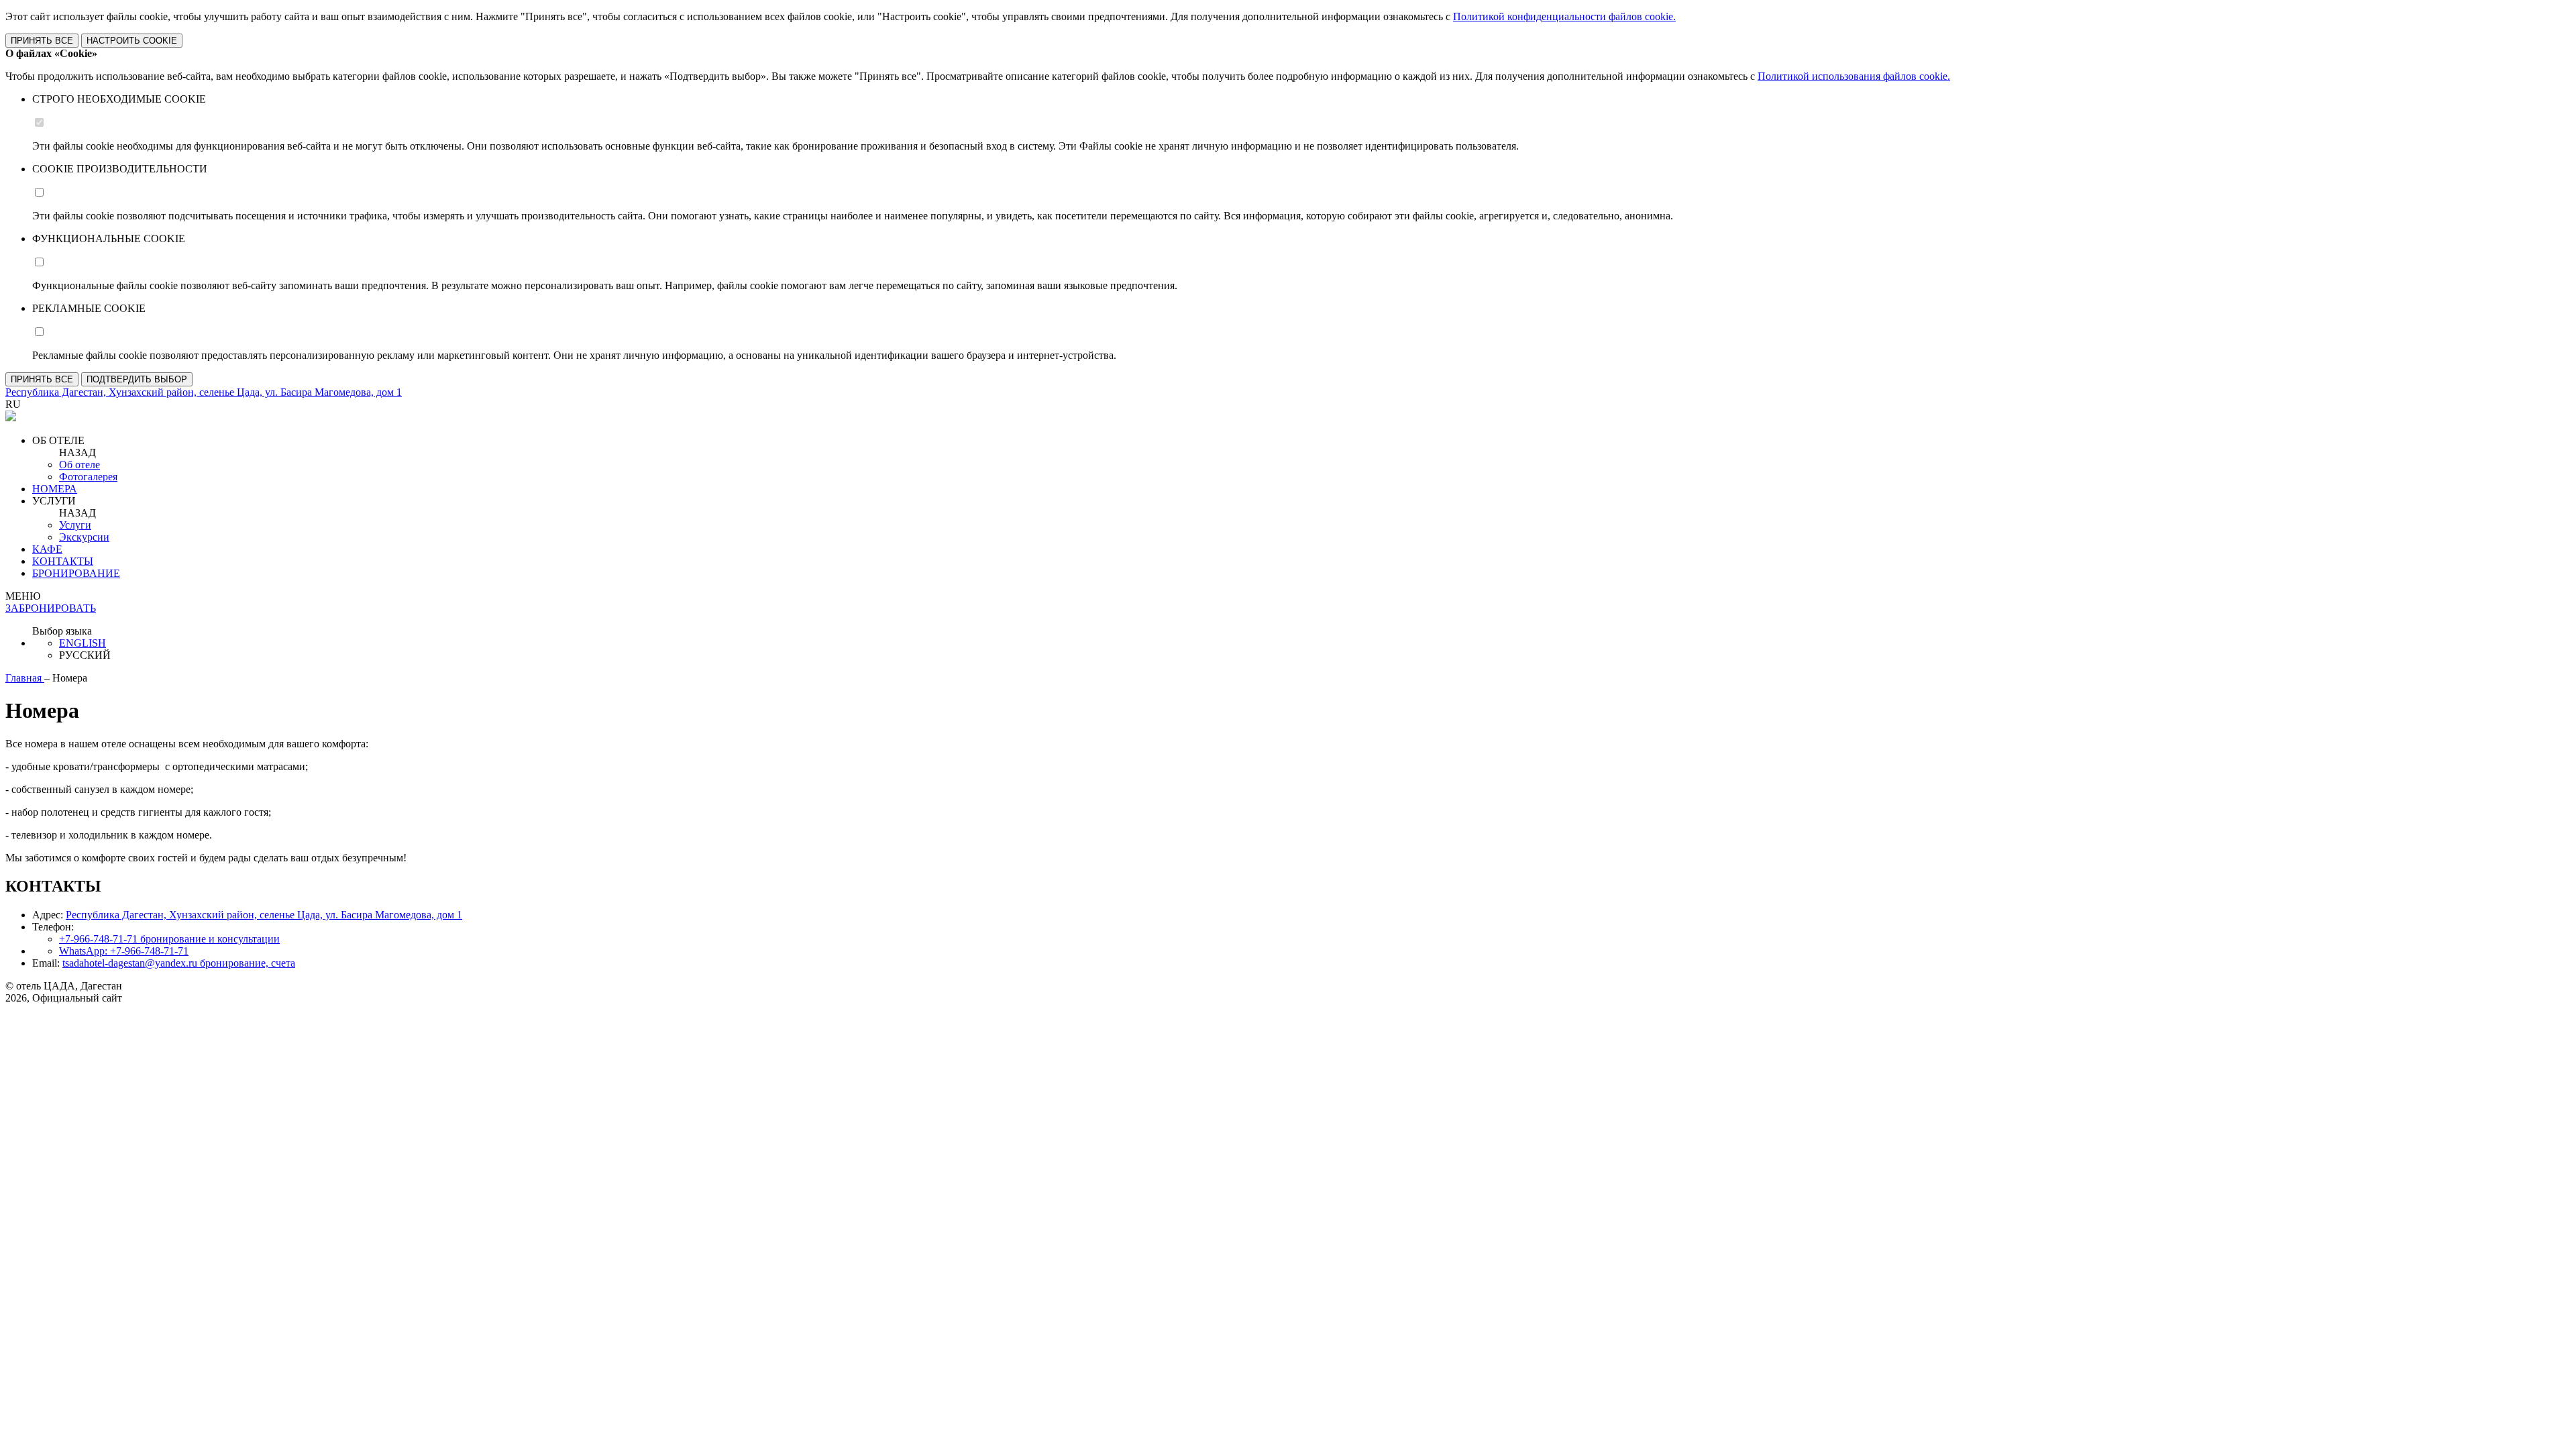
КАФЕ (47, 549)
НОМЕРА (55, 489)
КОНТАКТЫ (63, 561)
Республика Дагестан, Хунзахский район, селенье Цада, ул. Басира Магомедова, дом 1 (264, 915)
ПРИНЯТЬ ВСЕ (42, 41)
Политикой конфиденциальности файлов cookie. (1564, 16)
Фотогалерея (88, 477)
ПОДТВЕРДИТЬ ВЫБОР (137, 379)
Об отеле (79, 465)
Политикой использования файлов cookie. (1854, 76)
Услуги (75, 525)
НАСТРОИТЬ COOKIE (132, 41)
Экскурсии (84, 537)
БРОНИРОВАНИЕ (76, 573)
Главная (25, 678)
